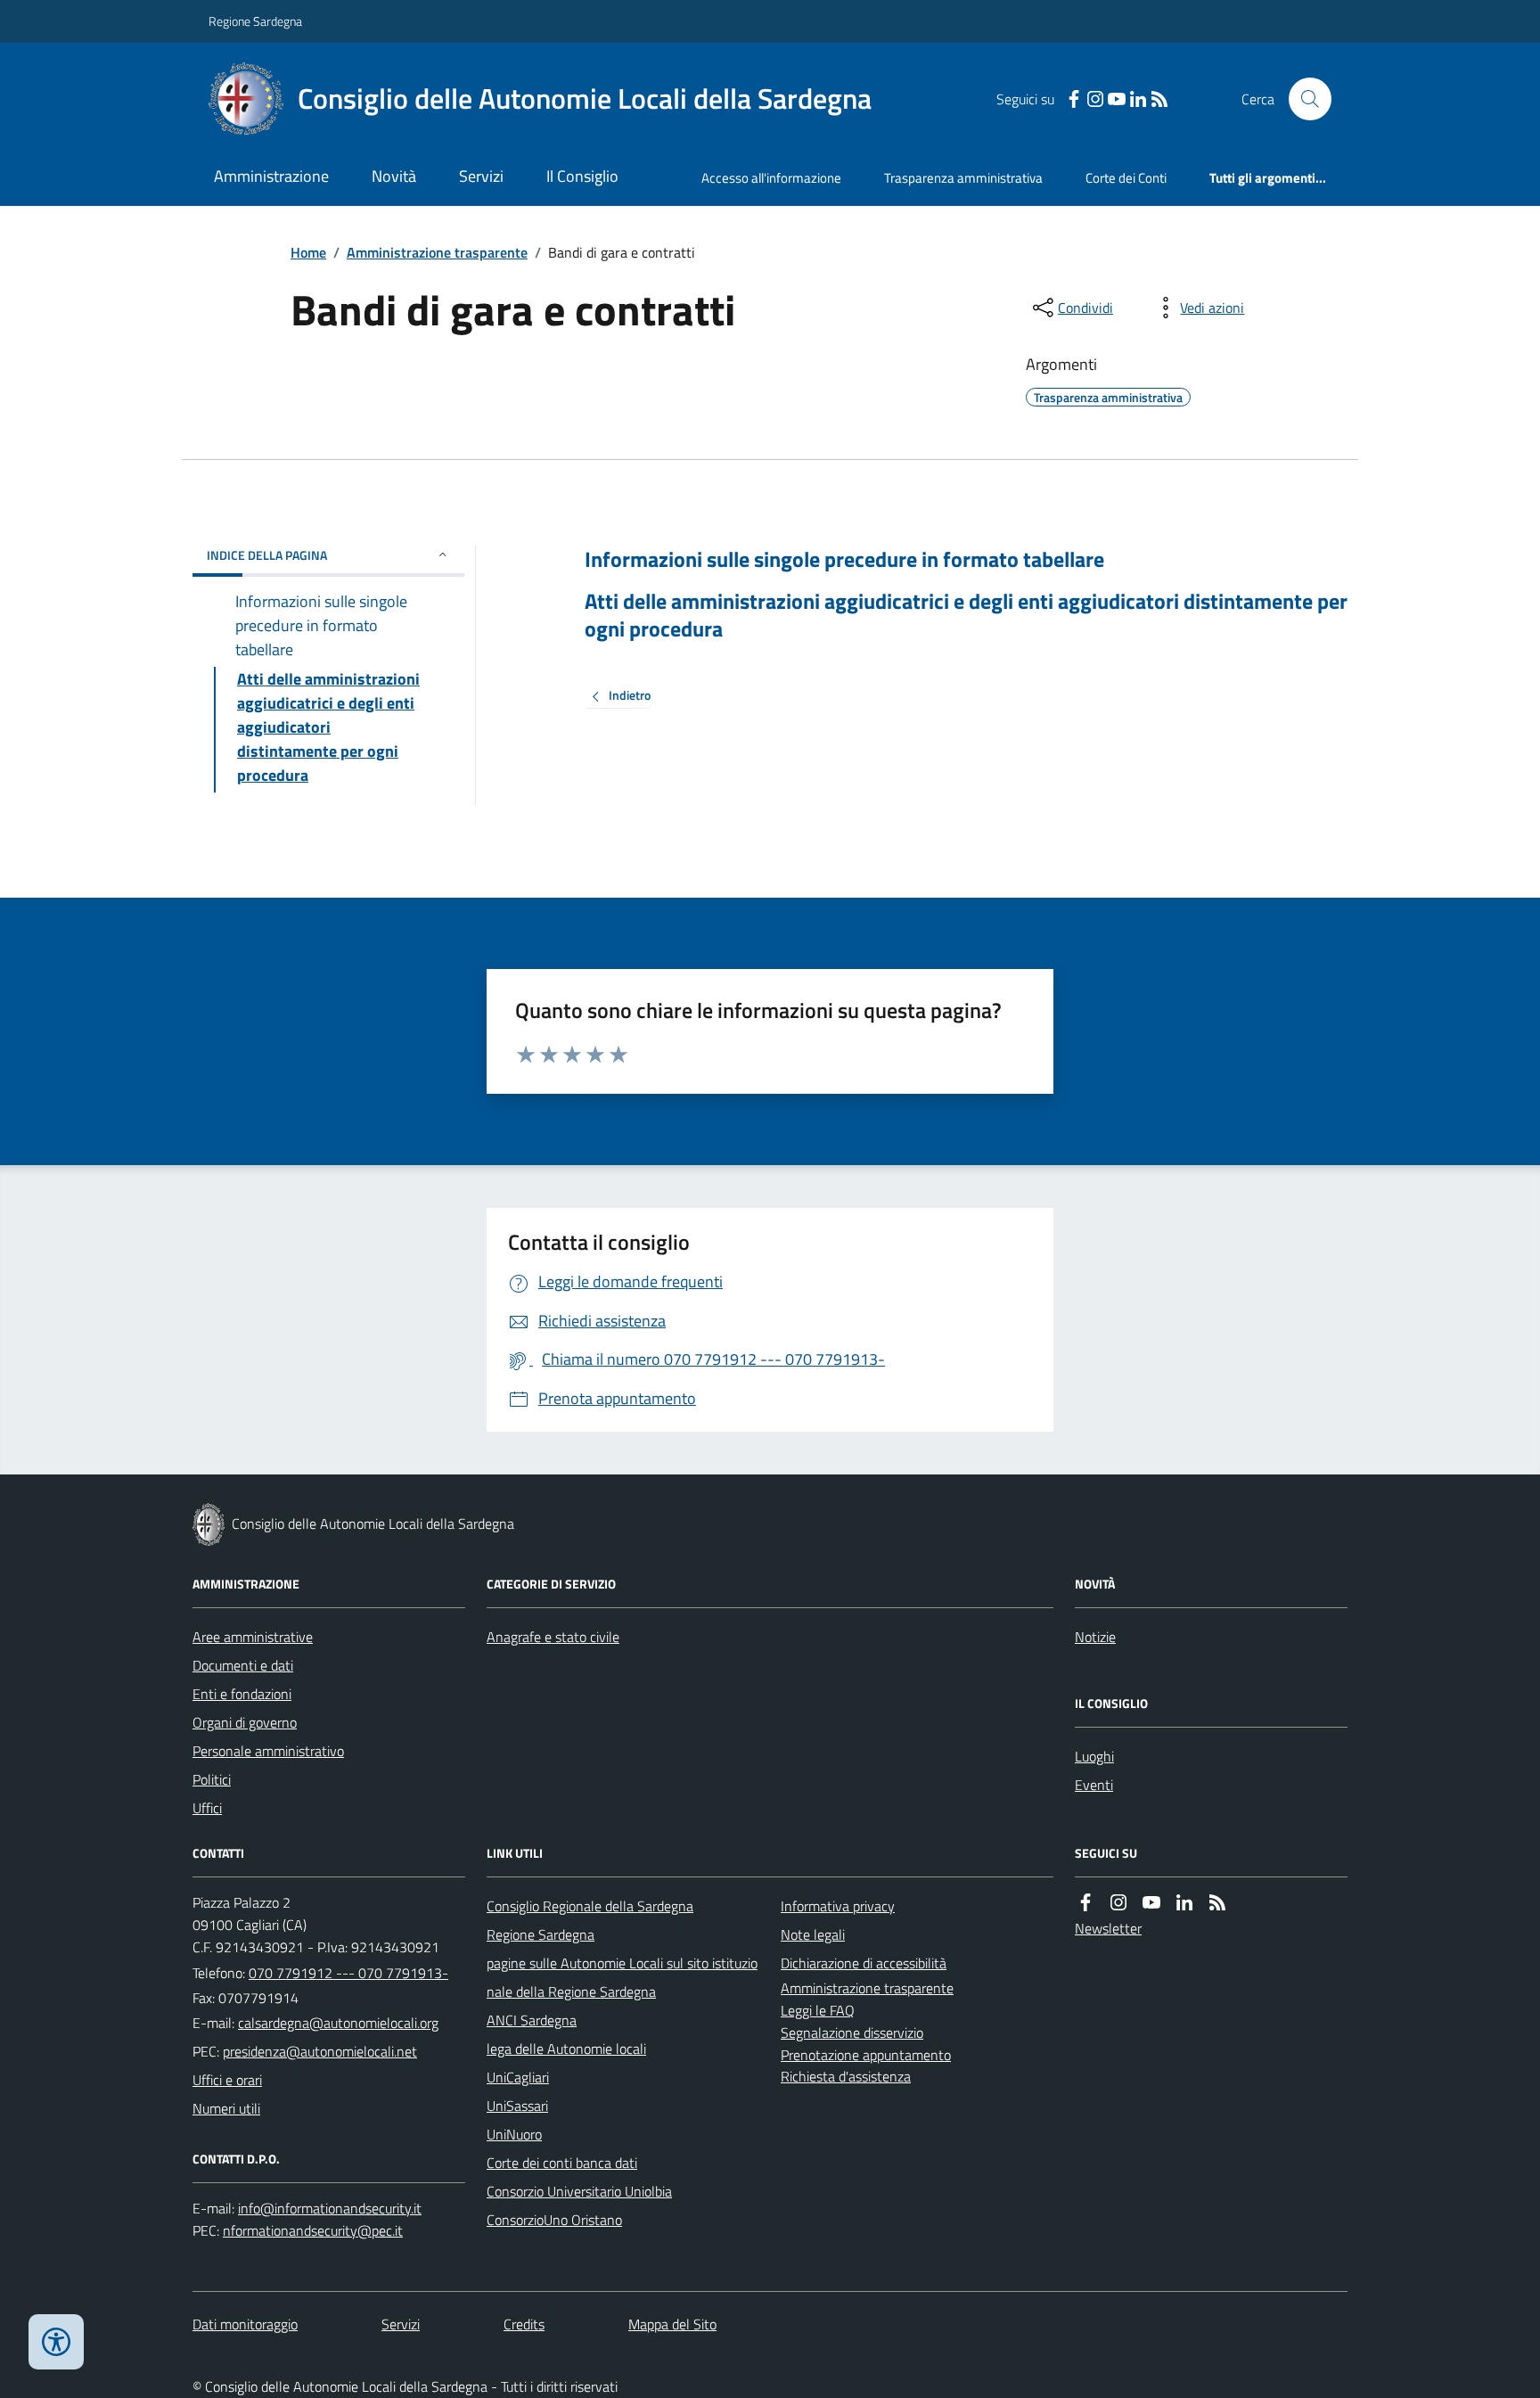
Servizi (481, 176)
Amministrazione (271, 176)
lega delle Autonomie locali (566, 2049)
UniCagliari (518, 2077)
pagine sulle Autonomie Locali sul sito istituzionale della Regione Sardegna (622, 1977)
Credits (524, 2324)
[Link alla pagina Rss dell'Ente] (1217, 1903)
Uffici (207, 1808)
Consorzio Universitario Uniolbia (579, 2191)
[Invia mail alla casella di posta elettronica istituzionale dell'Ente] (338, 2023)
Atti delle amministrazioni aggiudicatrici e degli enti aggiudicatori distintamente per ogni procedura (966, 615)
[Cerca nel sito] (1303, 99)
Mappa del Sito (672, 2324)
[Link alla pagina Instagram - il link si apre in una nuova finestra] (1095, 99)
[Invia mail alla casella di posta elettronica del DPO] (330, 2209)
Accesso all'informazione (771, 178)
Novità (394, 176)
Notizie (1095, 1637)
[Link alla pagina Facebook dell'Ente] (1085, 1903)
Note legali (813, 1934)
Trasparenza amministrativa (963, 178)
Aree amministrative (253, 1637)
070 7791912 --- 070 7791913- (348, 1973)
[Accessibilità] (56, 2342)
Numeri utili (226, 2108)
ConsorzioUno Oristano (554, 2220)
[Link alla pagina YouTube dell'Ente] (1151, 1903)
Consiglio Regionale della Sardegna (590, 1906)
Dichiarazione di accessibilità (864, 1963)
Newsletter (1108, 1928)
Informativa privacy (838, 1906)
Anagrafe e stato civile (553, 1637)
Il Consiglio (582, 176)
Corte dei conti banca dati (562, 2163)
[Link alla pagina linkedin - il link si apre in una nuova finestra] (1138, 99)
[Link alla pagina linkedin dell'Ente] (1184, 1903)
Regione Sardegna (255, 21)
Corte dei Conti (1126, 178)
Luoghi (1094, 1756)
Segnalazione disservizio (852, 2033)
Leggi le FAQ (818, 2010)
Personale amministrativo (268, 1751)
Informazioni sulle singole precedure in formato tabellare (844, 559)
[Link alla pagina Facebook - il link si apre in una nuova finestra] (1074, 99)
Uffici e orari (227, 2080)
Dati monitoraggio (245, 2324)
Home (308, 252)
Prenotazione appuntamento (866, 2055)
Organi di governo (245, 1722)
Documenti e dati (243, 1665)
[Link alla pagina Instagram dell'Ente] (1118, 1903)
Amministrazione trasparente (437, 252)
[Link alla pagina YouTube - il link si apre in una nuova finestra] (1117, 99)
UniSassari (517, 2106)
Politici (212, 1779)
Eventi (1094, 1785)
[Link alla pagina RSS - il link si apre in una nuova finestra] (1159, 99)
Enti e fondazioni (242, 1694)
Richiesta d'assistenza (846, 2076)
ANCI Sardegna (532, 2020)
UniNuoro (514, 2134)
